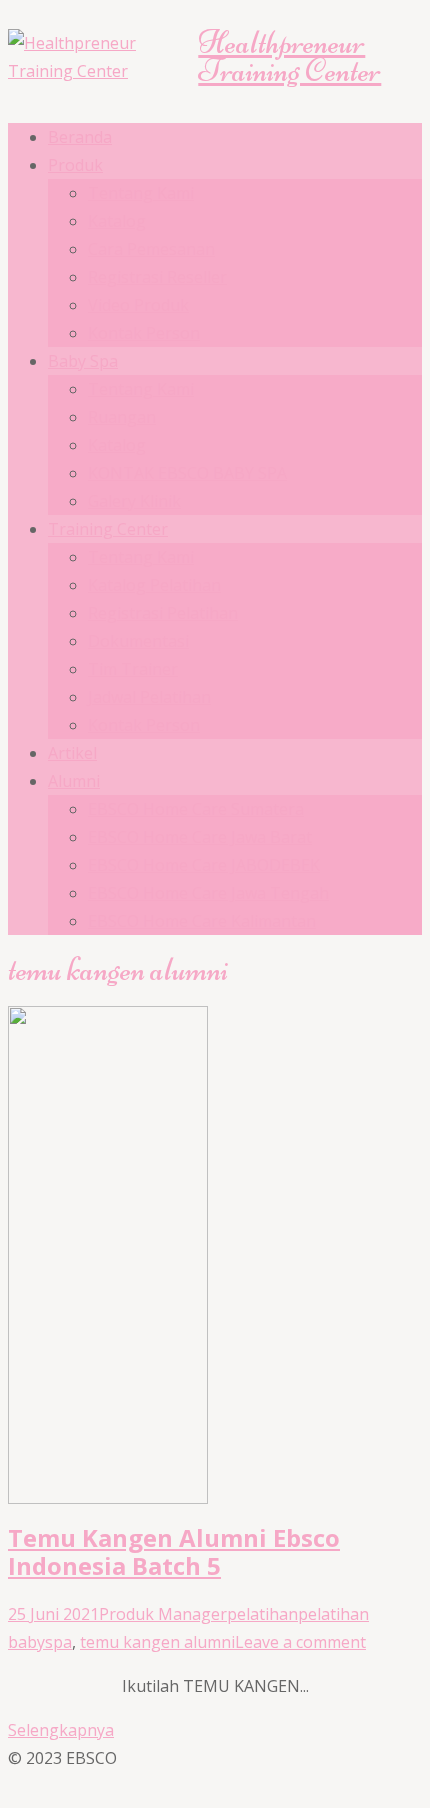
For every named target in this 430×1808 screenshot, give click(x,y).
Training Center (108, 529)
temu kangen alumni (157, 1642)
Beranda (80, 137)
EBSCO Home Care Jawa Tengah (208, 893)
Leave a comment (300, 1642)
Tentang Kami (141, 193)
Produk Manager (163, 1614)
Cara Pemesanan (151, 249)
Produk (75, 165)
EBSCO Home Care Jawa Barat (200, 837)
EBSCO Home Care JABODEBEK (204, 865)
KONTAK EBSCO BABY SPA (187, 473)
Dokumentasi (138, 641)
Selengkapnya (61, 1730)
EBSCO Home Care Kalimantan (202, 921)
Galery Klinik (134, 501)
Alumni (74, 781)
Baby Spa (83, 361)
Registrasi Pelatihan (163, 613)
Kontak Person (144, 333)
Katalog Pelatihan (154, 585)
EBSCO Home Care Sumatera (196, 809)
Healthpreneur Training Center (289, 56)
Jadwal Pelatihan (149, 697)
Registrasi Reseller (157, 277)
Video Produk (138, 305)
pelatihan (262, 1614)
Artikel (72, 753)
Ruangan (122, 417)
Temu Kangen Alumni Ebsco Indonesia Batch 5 (174, 1551)
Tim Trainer (133, 669)
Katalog (117, 221)
